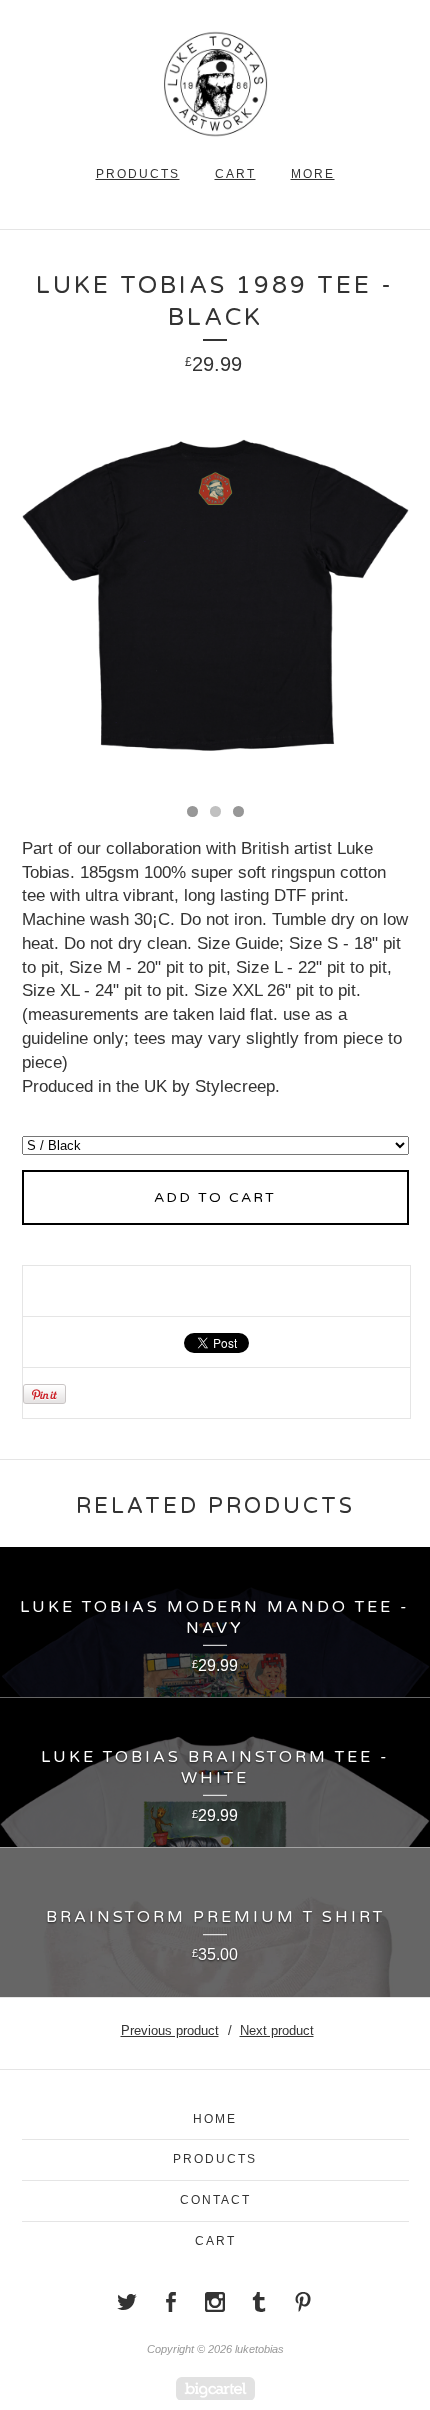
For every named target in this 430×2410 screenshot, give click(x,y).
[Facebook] (171, 2302)
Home (215, 2119)
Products (138, 174)
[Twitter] (127, 2302)
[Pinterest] (303, 2302)
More (313, 174)
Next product (277, 2030)
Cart (235, 174)
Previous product (170, 2030)
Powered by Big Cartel (215, 2388)
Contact (215, 2200)
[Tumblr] (259, 2302)
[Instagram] (215, 2302)
